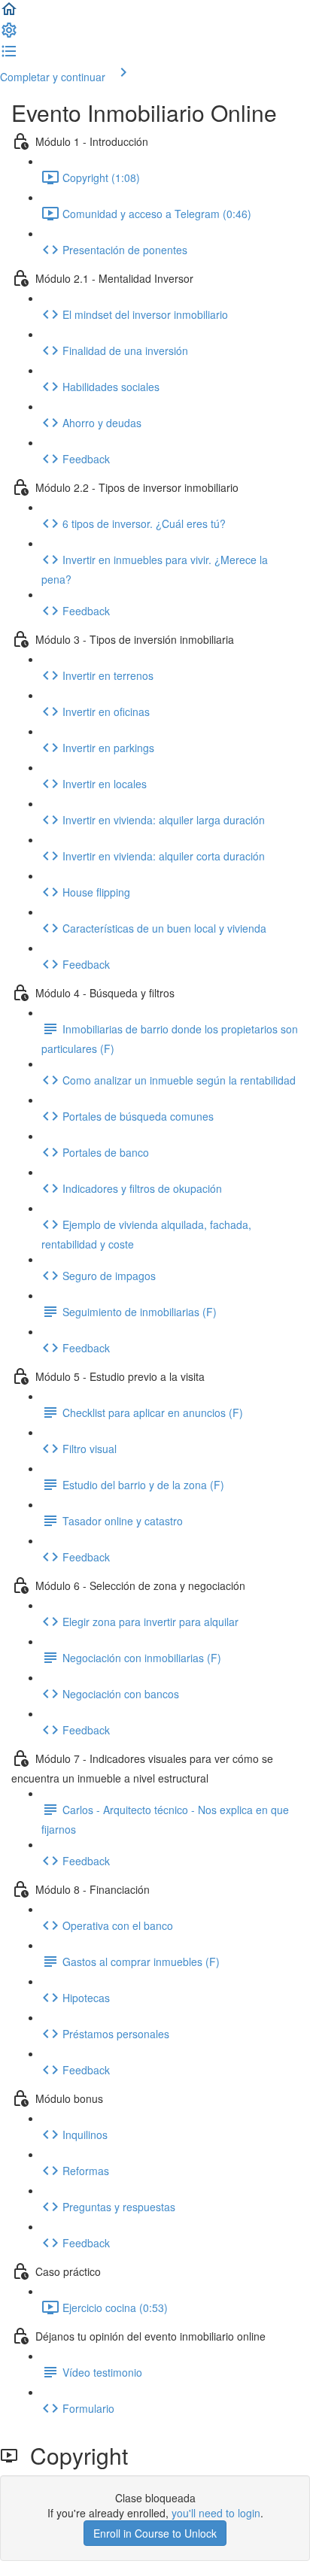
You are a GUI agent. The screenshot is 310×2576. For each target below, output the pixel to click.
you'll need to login (216, 2513)
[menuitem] (9, 35)
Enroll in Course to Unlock (155, 2533)
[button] (9, 14)
